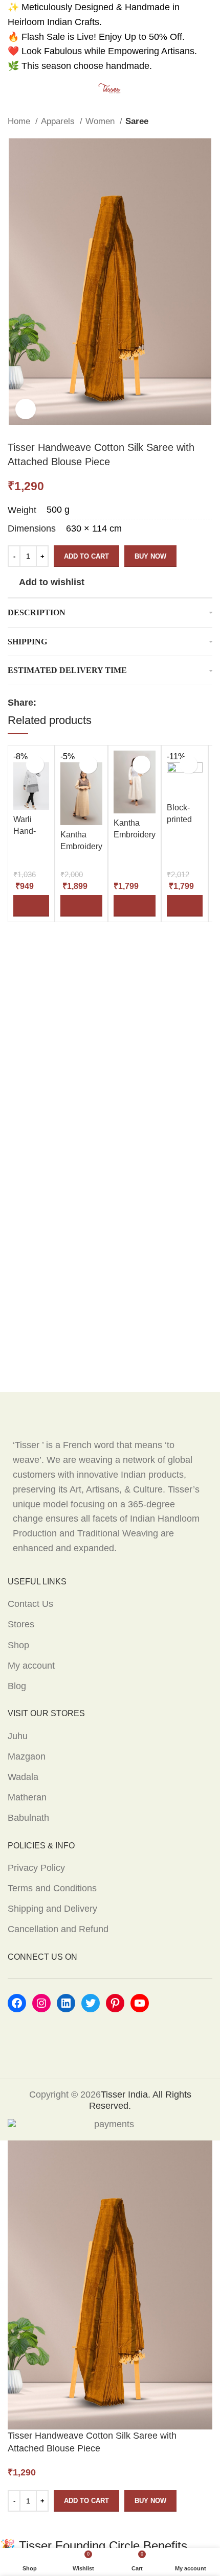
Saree (137, 121)
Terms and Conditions (52, 1888)
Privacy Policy (36, 1868)
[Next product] (207, 122)
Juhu (18, 1736)
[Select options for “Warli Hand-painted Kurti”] (31, 906)
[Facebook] (17, 2003)
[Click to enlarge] (26, 409)
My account (31, 1666)
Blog (17, 1686)
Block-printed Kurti (179, 819)
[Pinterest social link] (68, 703)
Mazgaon (27, 1756)
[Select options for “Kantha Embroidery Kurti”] (81, 906)
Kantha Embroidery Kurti (81, 846)
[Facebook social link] (45, 703)
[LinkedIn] (66, 2003)
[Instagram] (41, 2003)
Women (101, 121)
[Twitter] (91, 2003)
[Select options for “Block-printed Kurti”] (185, 906)
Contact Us (30, 1604)
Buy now (150, 556)
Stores (21, 1624)
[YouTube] (140, 2003)
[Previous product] (187, 122)
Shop (18, 1645)
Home (20, 121)
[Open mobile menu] (12, 89)
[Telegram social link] (104, 703)
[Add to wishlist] (35, 765)
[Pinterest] (115, 2003)
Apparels (59, 121)
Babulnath (28, 1818)
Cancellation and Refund (58, 1929)
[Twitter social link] (57, 703)
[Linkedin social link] (80, 703)
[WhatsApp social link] (92, 703)
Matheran (27, 1797)
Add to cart (86, 556)
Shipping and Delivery (52, 1909)
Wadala (23, 1777)
